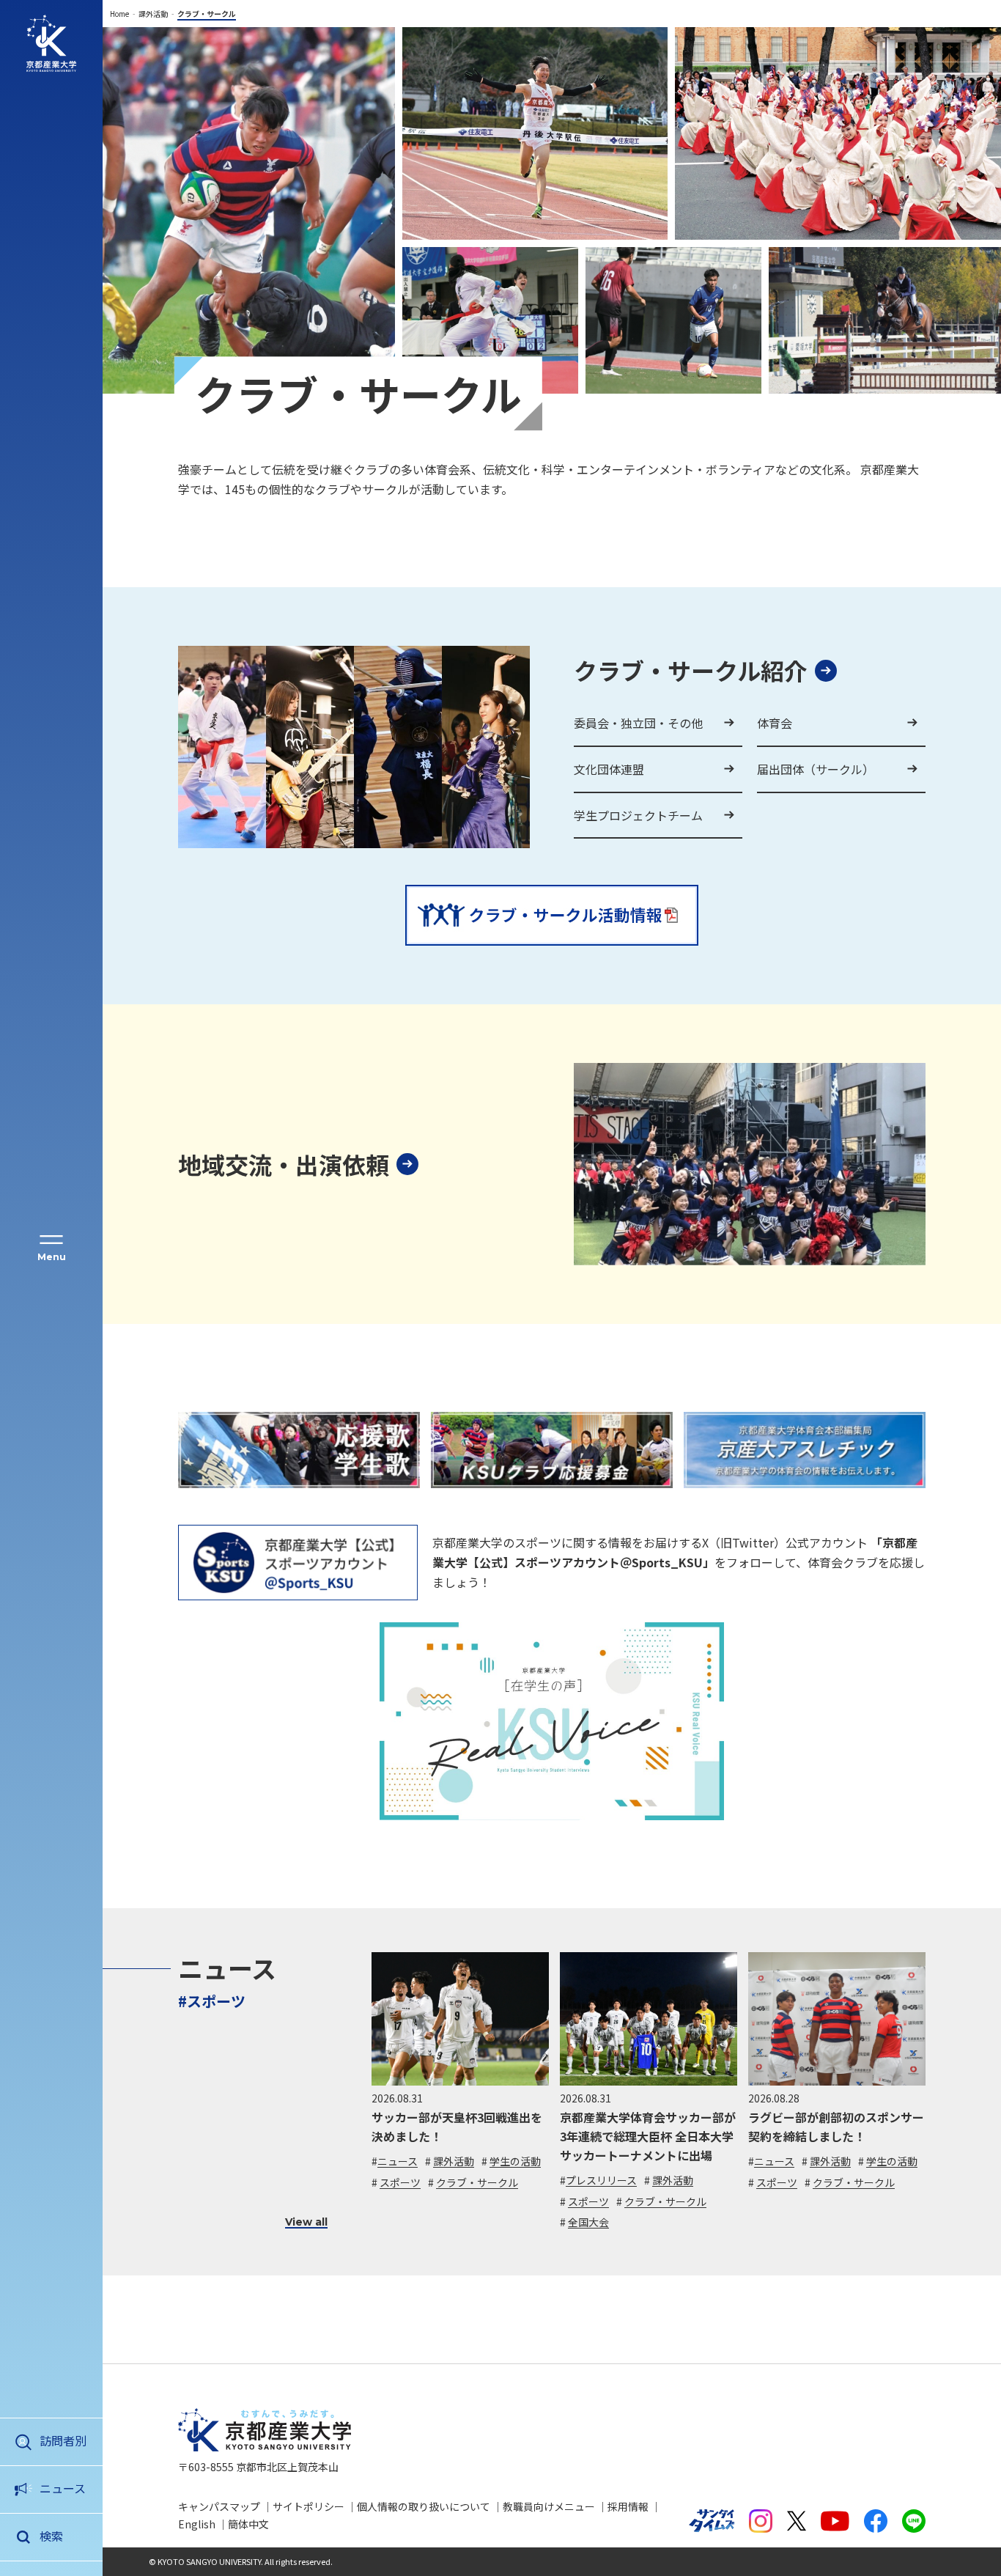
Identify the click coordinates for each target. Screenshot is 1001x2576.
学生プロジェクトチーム (638, 815)
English (197, 2524)
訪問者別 (63, 2440)
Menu (52, 1257)
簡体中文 (248, 2524)
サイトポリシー (309, 2506)
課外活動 (153, 14)
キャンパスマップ (219, 2506)
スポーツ (400, 2182)
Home (119, 14)
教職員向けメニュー (549, 2506)
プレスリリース (601, 2180)
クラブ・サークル (477, 2182)
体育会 (775, 723)
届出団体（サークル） (816, 769)
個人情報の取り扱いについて (424, 2506)
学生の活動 (515, 2161)
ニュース (63, 2488)
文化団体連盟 (609, 769)
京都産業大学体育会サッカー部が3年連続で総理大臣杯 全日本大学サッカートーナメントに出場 (648, 2136)
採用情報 (628, 2506)
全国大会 (588, 2222)
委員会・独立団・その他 (638, 723)
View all (306, 2222)
